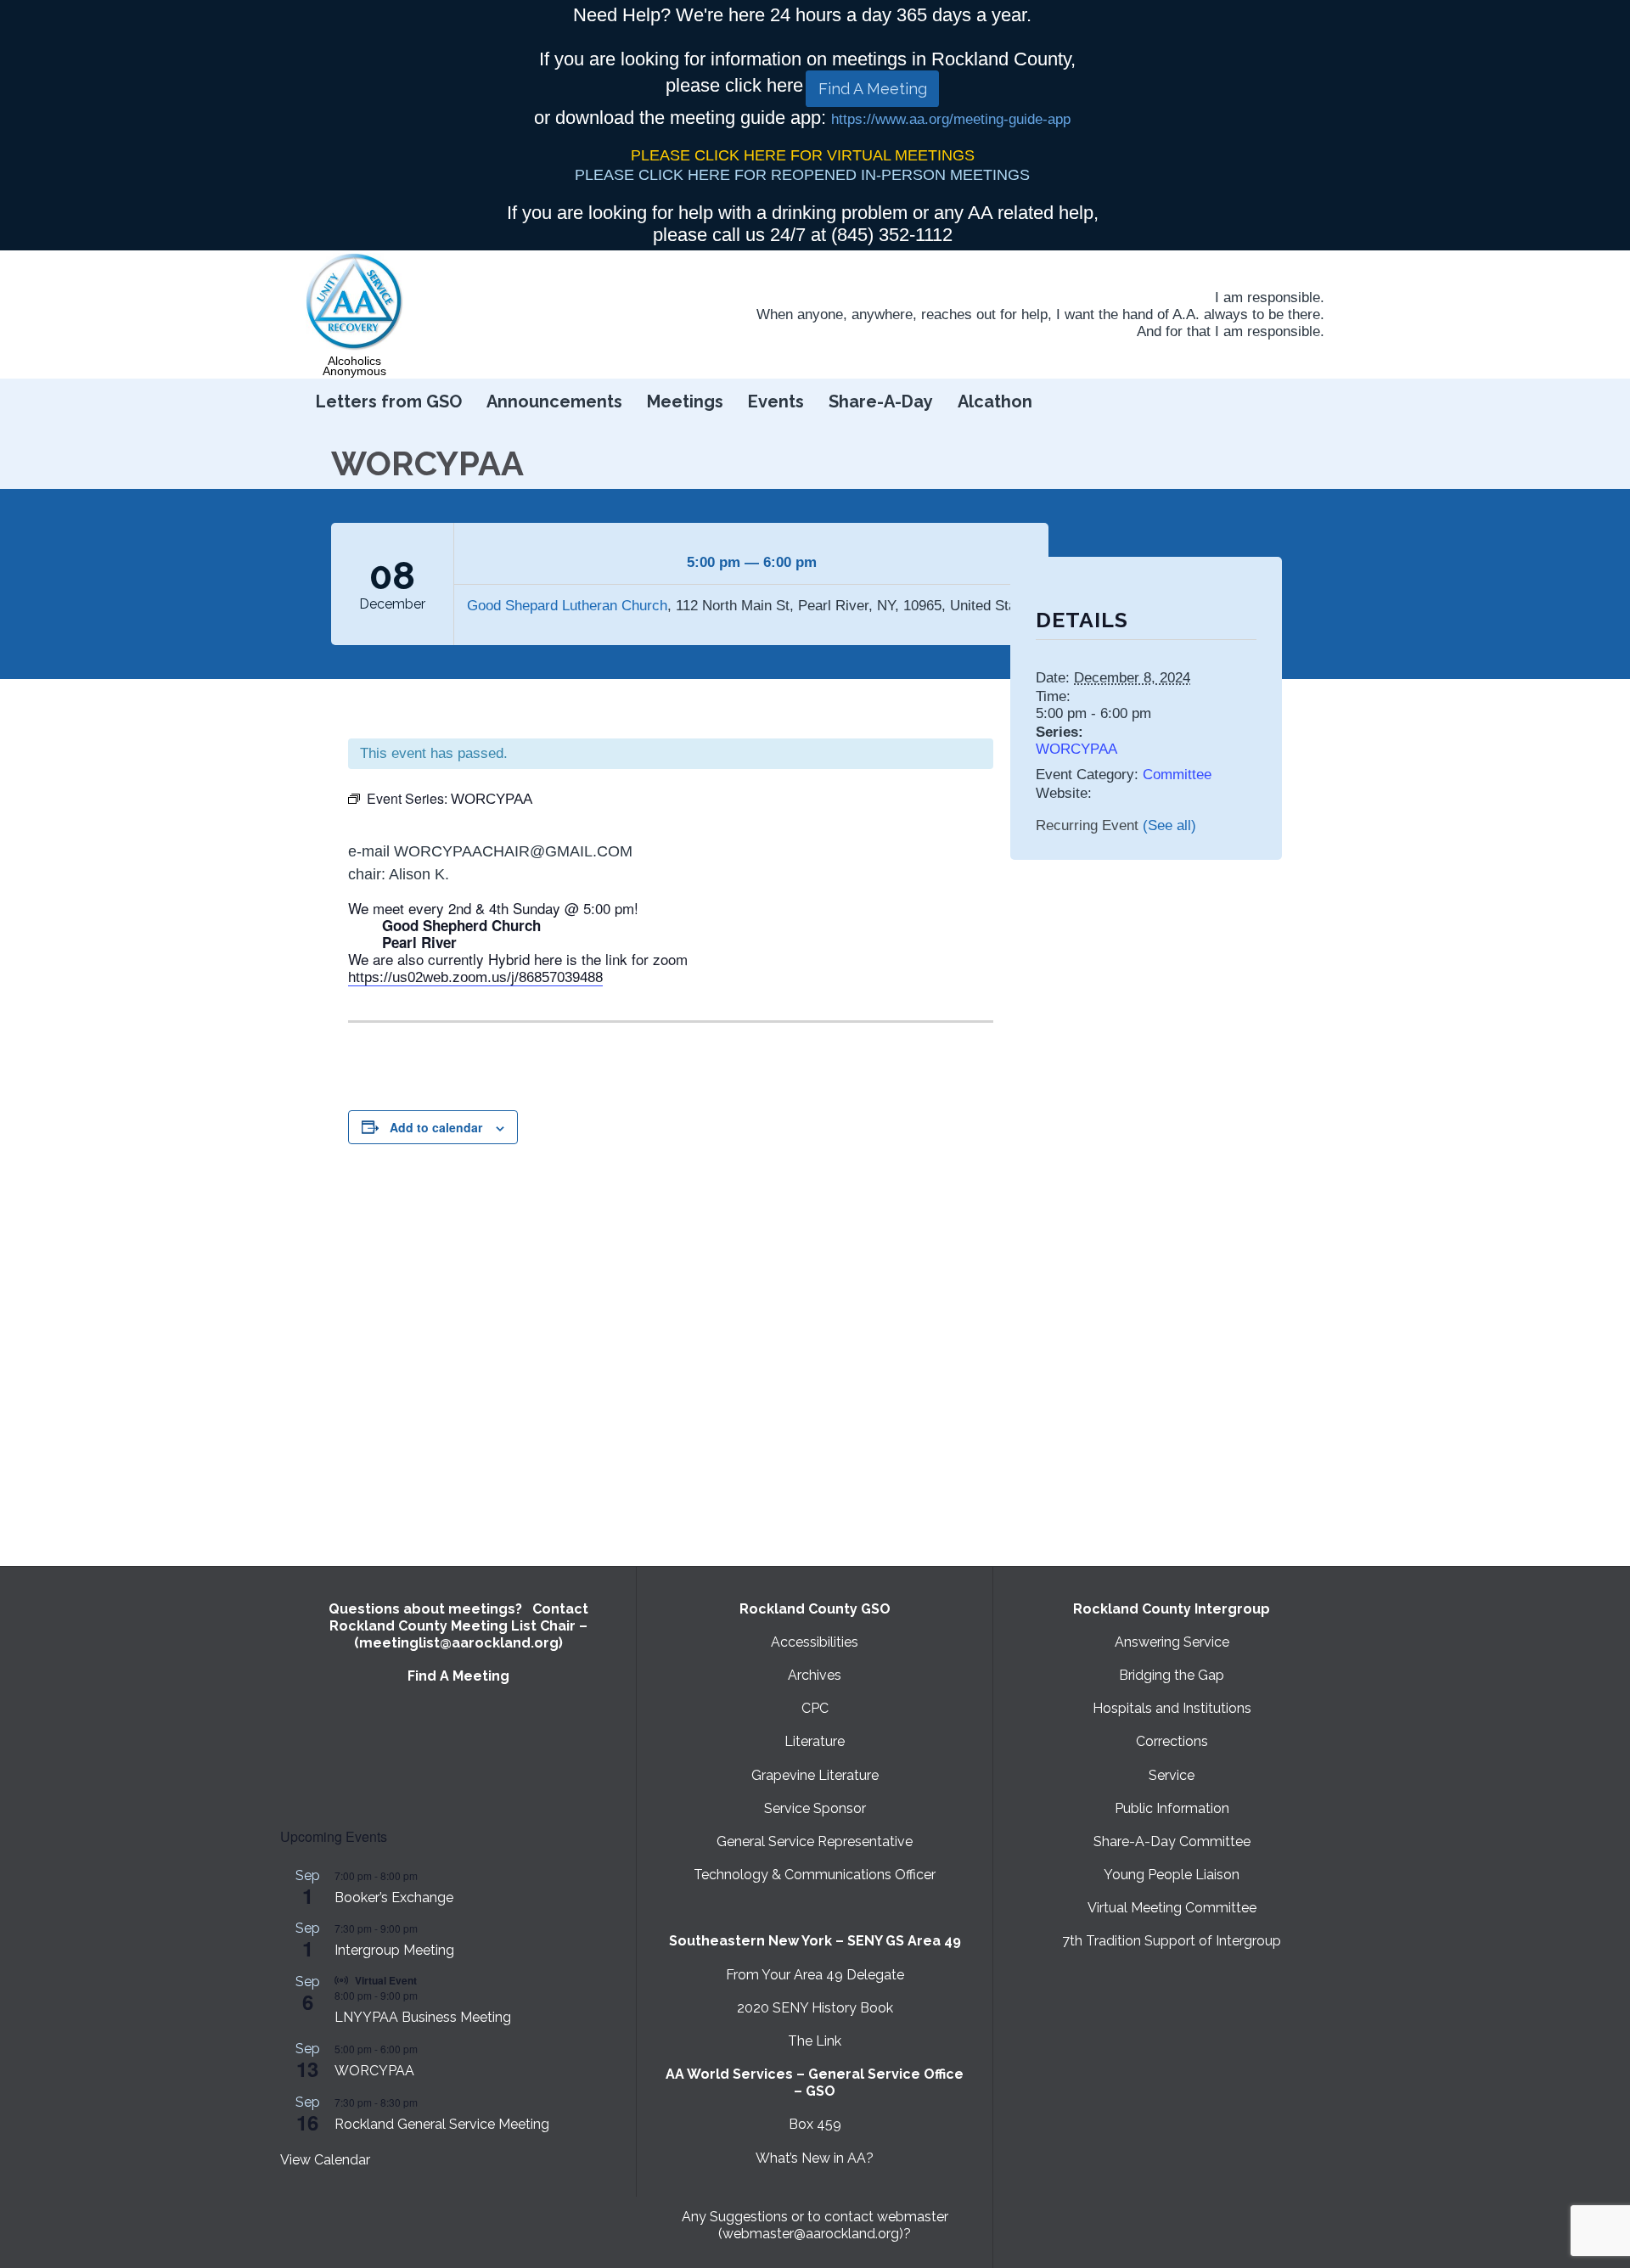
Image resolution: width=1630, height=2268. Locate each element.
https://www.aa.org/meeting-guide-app (951, 119)
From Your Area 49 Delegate (815, 1975)
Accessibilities (815, 1642)
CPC (815, 1708)
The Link (815, 2041)
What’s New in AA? (815, 2158)
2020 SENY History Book (815, 2008)
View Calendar (325, 2160)
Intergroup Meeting (394, 1950)
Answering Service (1172, 1642)
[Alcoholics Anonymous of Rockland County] (355, 302)
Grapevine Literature (815, 1775)
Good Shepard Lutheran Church (567, 606)
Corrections (1172, 1741)
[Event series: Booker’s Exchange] (426, 1875)
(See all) (1169, 825)
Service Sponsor (815, 1808)
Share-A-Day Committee (1172, 1841)
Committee (1177, 775)
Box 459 (815, 2124)
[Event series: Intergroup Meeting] (426, 1928)
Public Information (1172, 1808)
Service (1172, 1775)
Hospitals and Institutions (1172, 1708)
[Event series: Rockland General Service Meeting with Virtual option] (426, 2102)
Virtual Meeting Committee (1172, 1908)
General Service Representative (815, 1841)
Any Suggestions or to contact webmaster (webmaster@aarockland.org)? (815, 2225)
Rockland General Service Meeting (442, 2124)
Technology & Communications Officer (815, 1875)
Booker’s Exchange (394, 1897)
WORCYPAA (1076, 749)
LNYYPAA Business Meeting (423, 2017)
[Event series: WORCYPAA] (426, 2049)
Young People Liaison (1172, 1875)
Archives (815, 1675)
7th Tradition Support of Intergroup (1172, 1941)
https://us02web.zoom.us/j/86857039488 (475, 977)
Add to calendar (436, 1127)
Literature (815, 1741)
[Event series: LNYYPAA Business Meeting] (426, 1995)
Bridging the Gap (1172, 1675)
